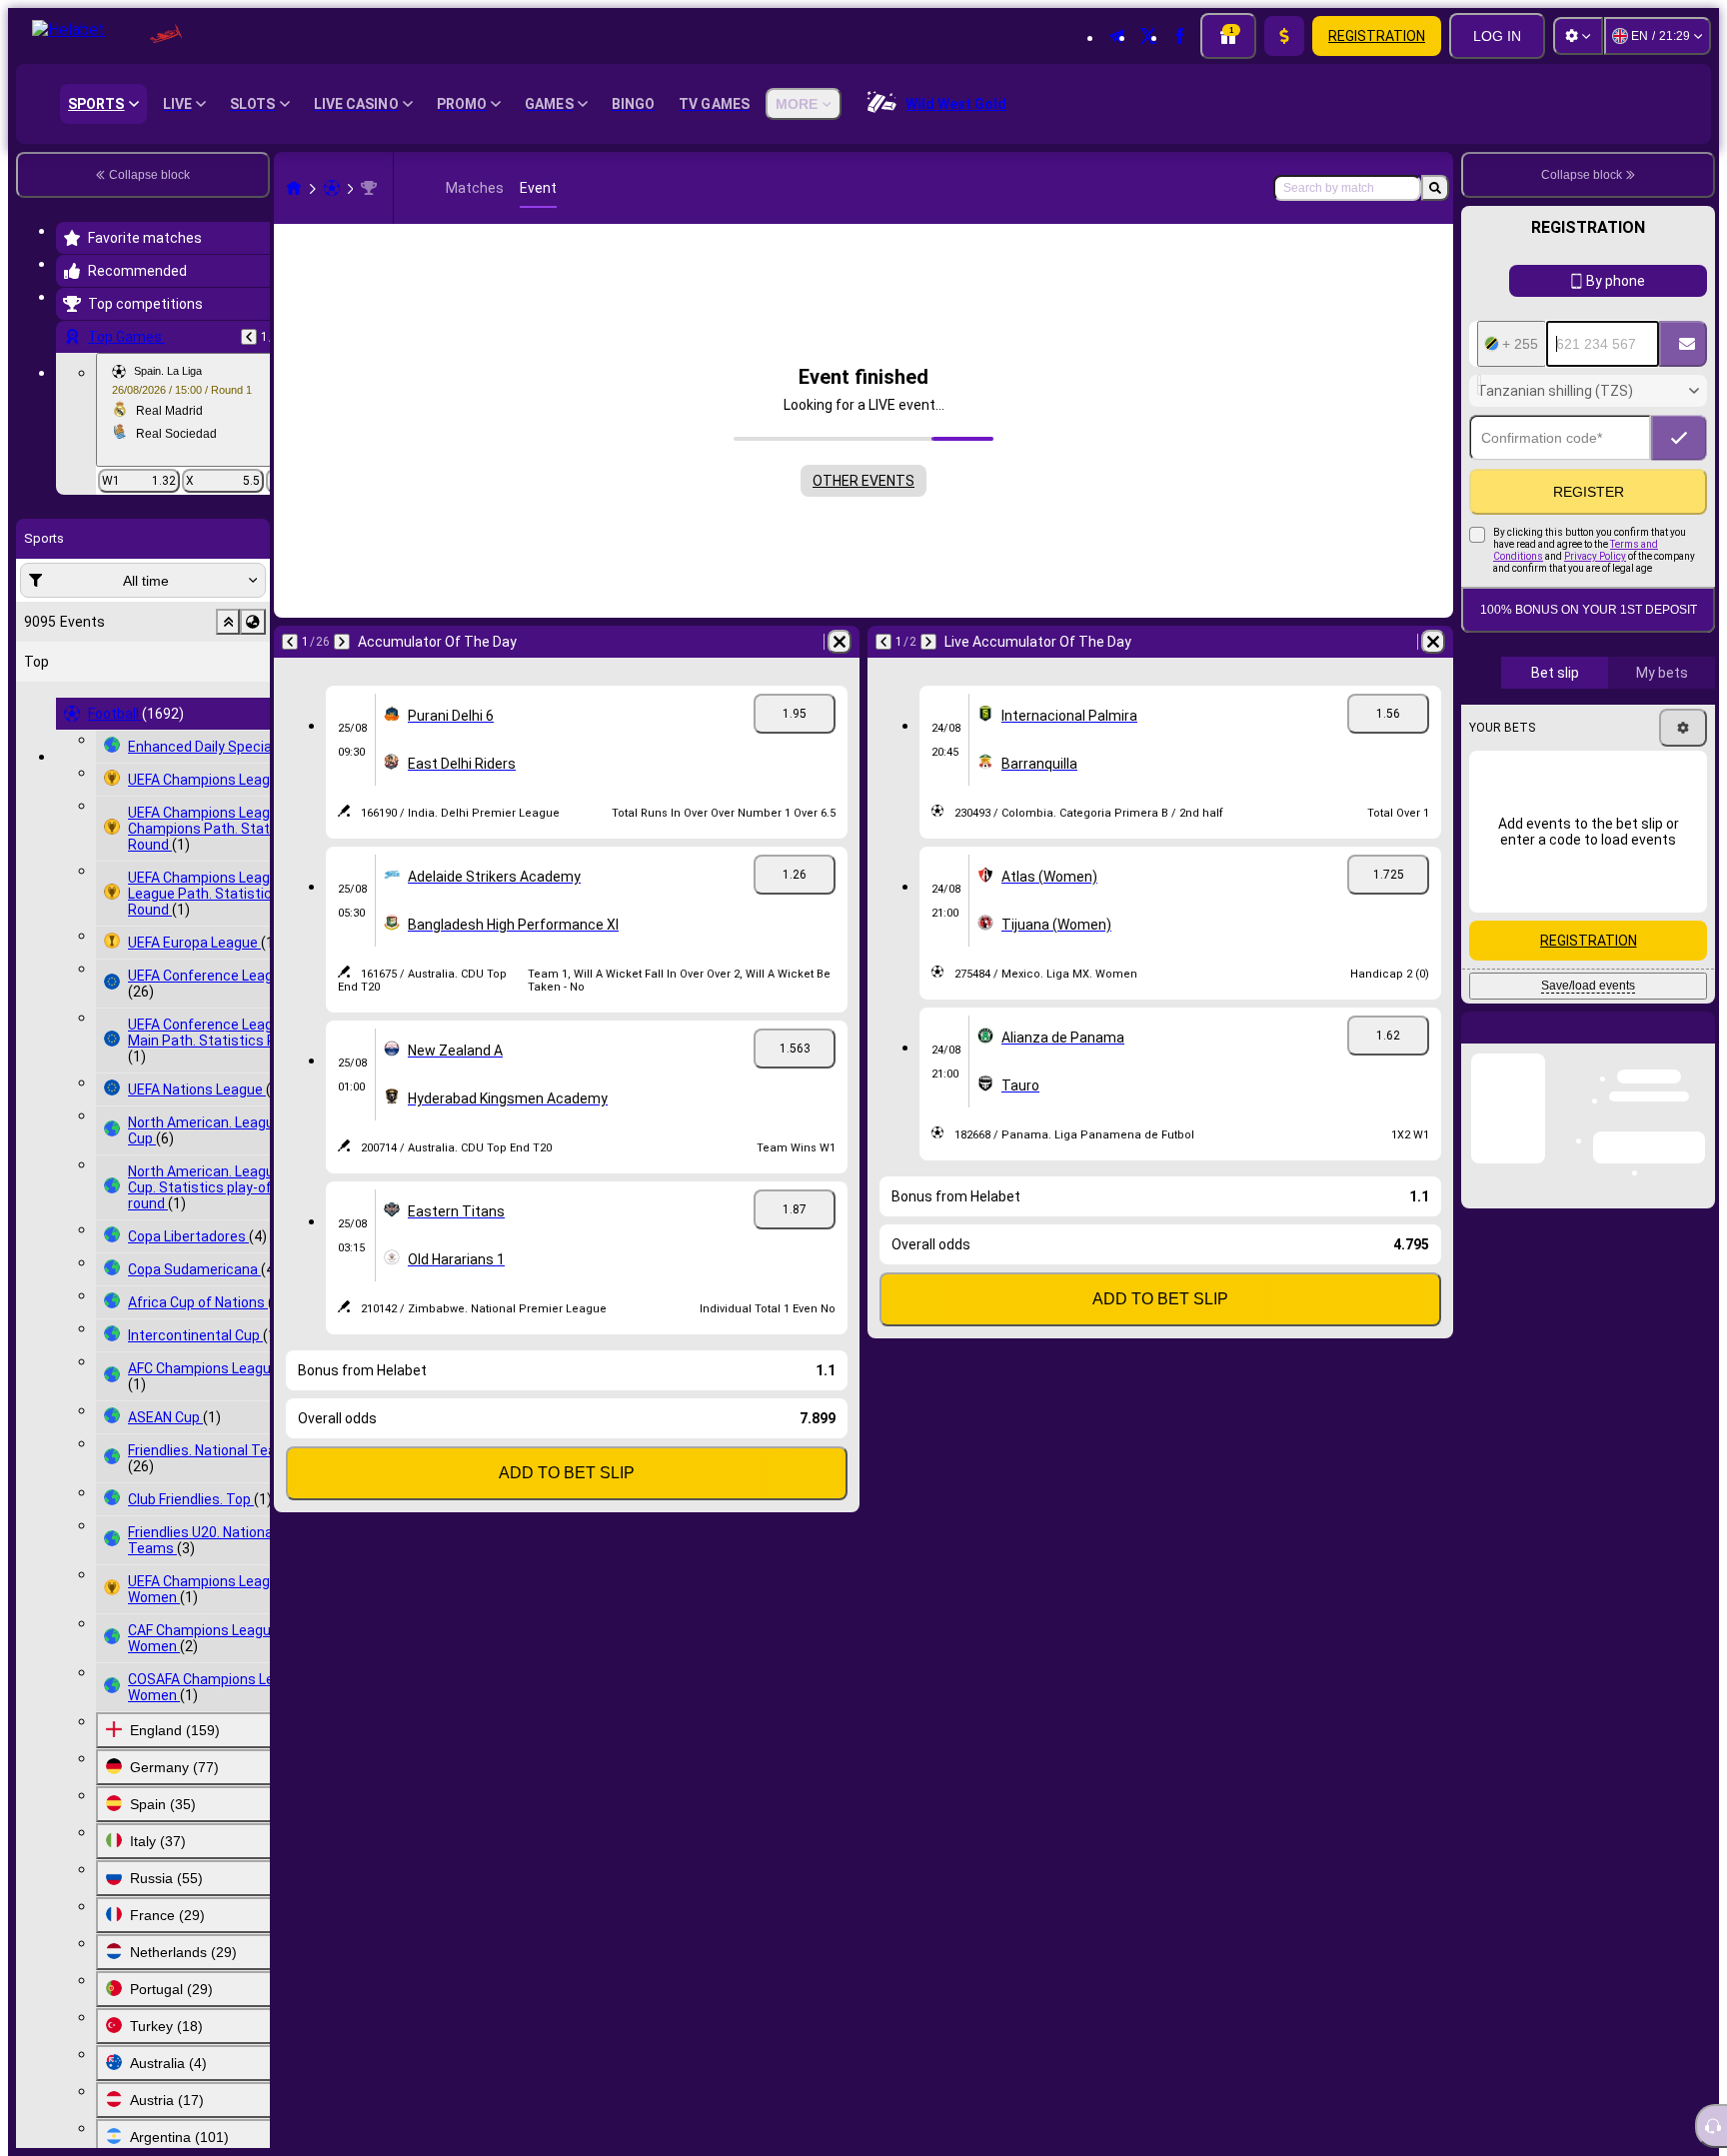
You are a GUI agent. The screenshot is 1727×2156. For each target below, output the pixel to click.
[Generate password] (1623, 535)
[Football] (332, 188)
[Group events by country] (253, 622)
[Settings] (1578, 36)
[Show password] (1679, 535)
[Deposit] (1284, 36)
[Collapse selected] (228, 622)
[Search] (1435, 188)
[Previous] (249, 337)
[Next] (342, 642)
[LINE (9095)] (294, 188)
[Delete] (840, 642)
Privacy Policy (1595, 653)
